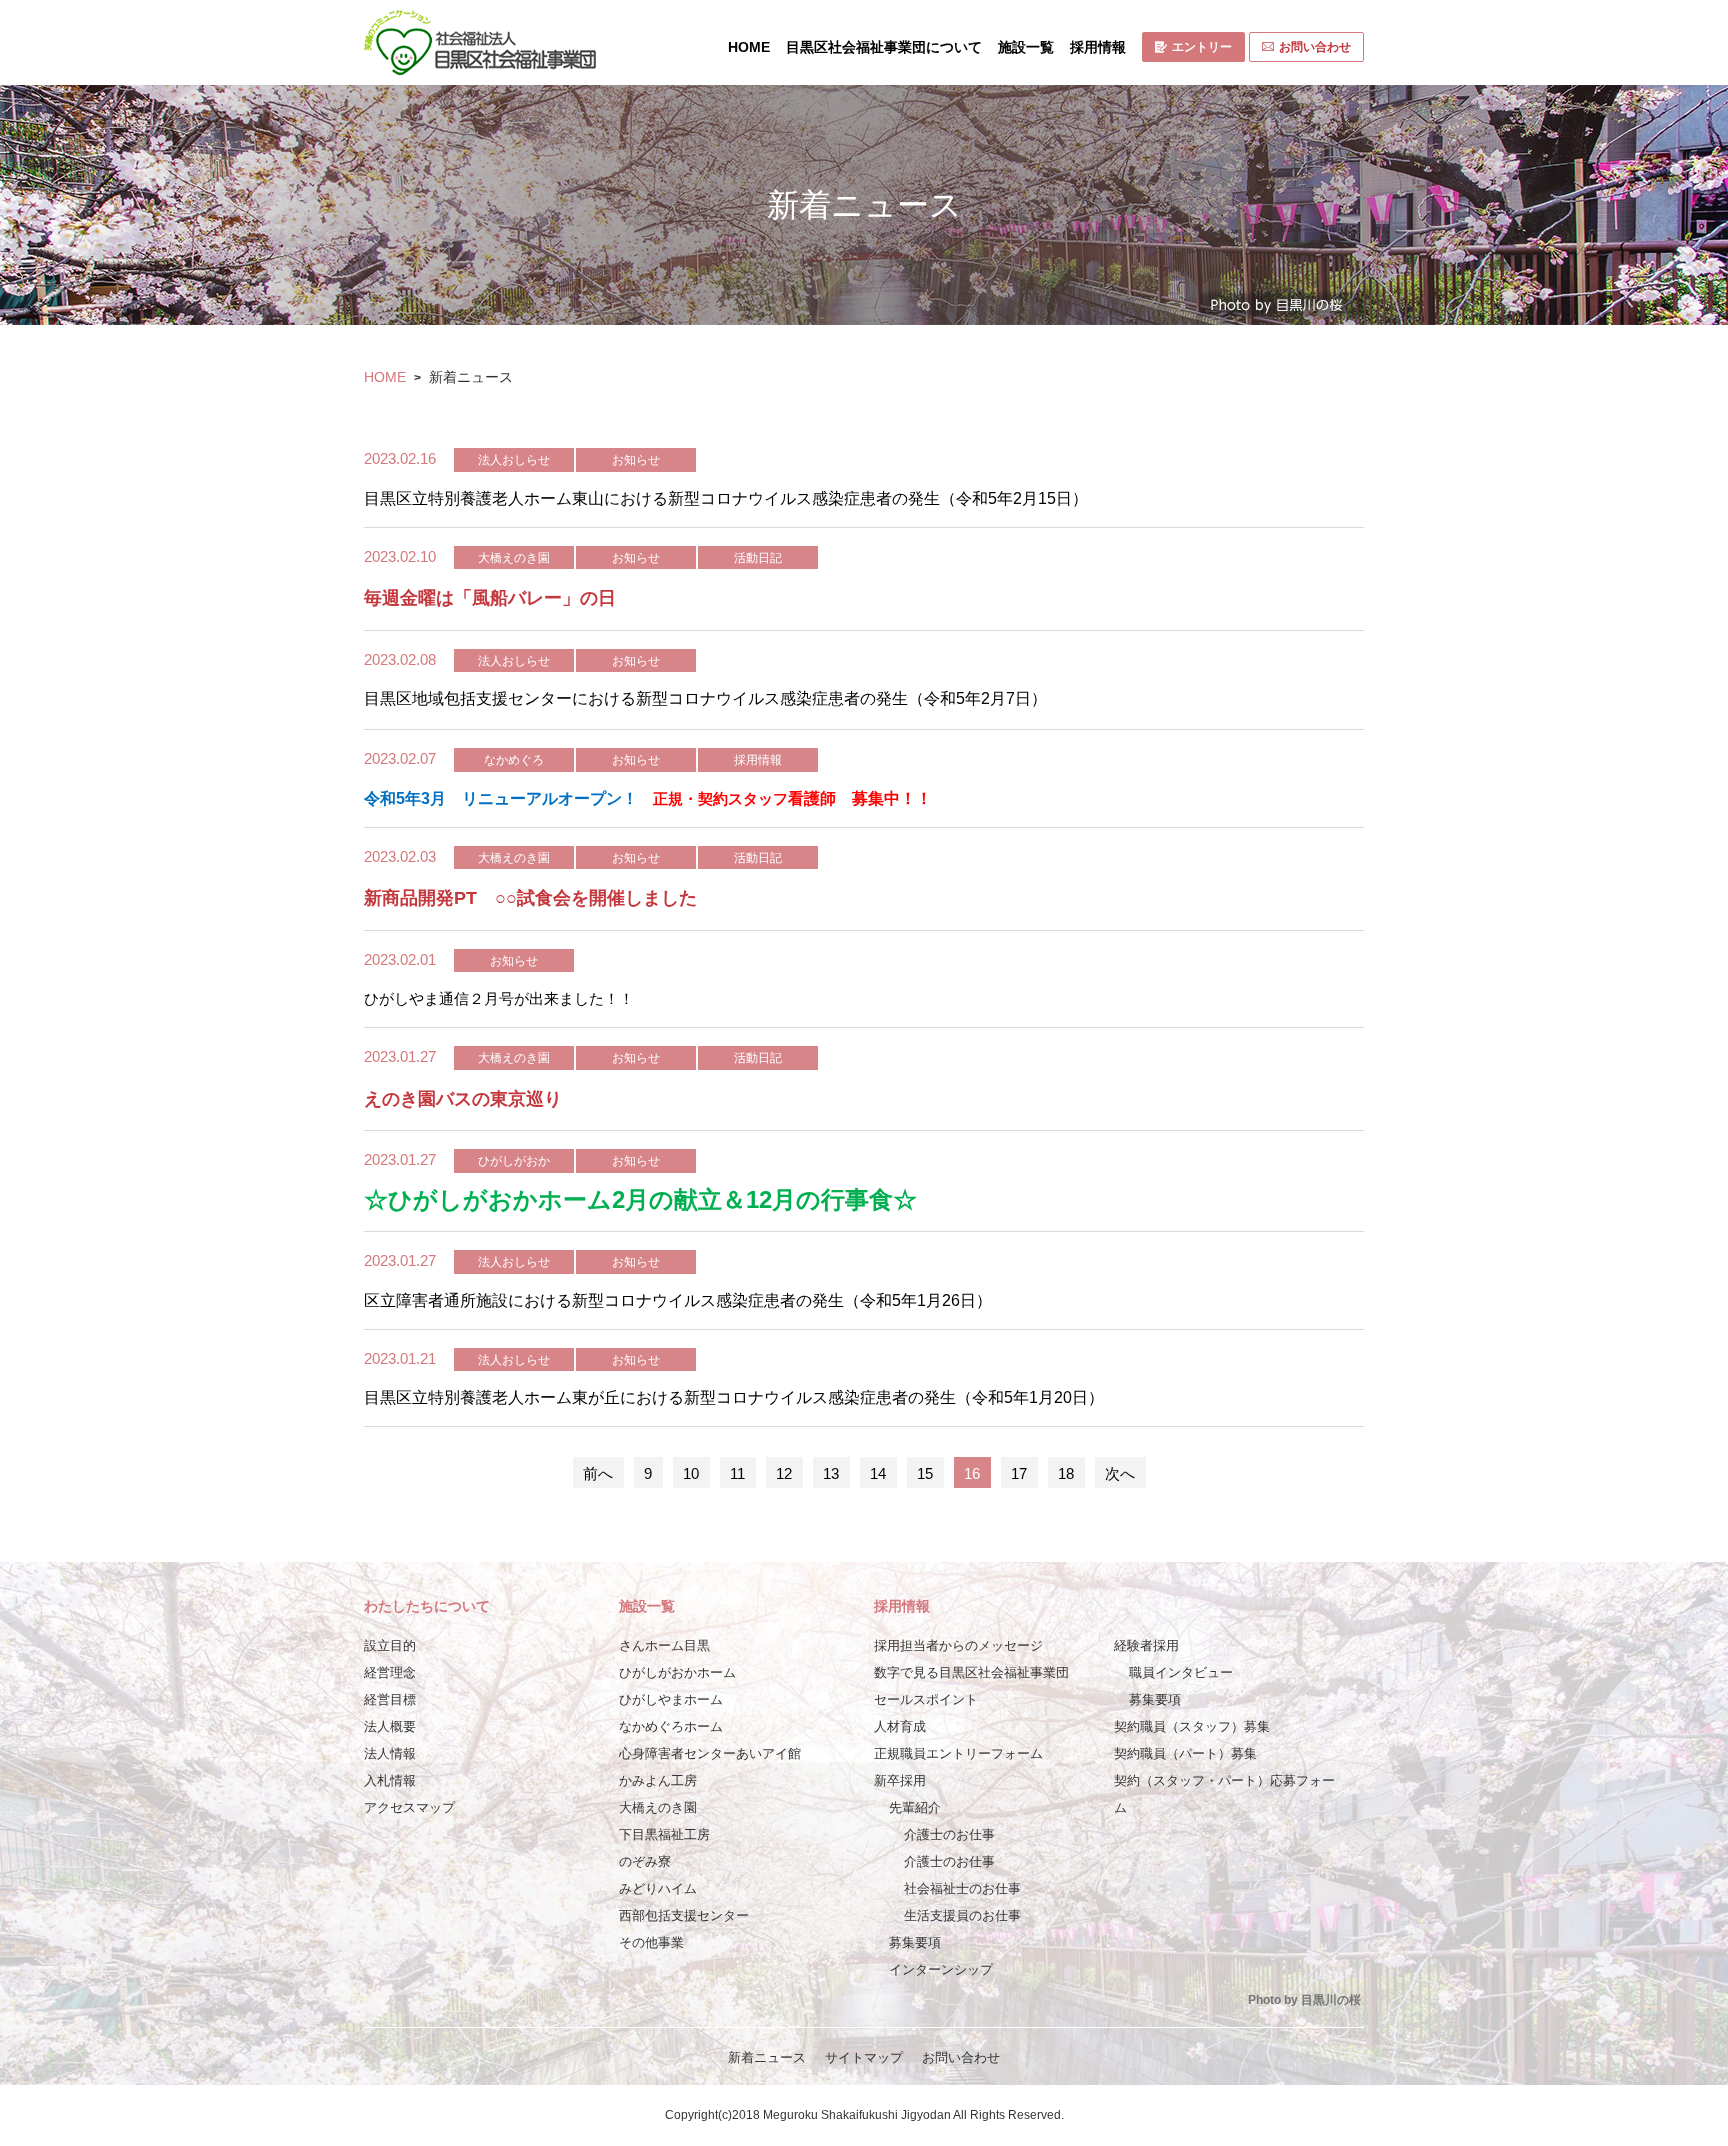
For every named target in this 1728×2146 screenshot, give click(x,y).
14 (878, 1473)
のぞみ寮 (645, 1861)
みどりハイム (658, 1888)
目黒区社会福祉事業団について (884, 47)
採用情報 (1098, 47)
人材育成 (900, 1726)
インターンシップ (941, 1969)
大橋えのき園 (658, 1807)
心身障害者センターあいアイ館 (710, 1753)
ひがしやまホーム (671, 1699)
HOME (749, 47)
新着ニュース (767, 2057)
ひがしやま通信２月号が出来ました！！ (499, 998)
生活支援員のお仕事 (962, 1915)
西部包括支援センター (684, 1915)
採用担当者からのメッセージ (958, 1645)
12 (784, 1473)
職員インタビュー (1181, 1672)
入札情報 (390, 1780)
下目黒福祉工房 (664, 1834)
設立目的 (390, 1645)
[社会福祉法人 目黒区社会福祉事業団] (480, 42)
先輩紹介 (915, 1807)
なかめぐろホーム (671, 1726)
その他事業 (651, 1942)
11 (737, 1473)
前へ (598, 1473)
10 (691, 1473)
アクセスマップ (409, 1807)
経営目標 (390, 1699)
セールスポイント (926, 1699)
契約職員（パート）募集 (1185, 1753)
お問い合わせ (1315, 47)
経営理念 (390, 1672)
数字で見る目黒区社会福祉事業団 (971, 1672)
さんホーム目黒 (664, 1645)
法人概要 (390, 1726)
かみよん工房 (658, 1780)
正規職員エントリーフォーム (958, 1753)
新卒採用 (900, 1780)
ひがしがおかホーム (677, 1672)
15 (925, 1473)
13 (831, 1473)
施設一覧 (1026, 47)
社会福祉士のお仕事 (962, 1888)
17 (1019, 1473)
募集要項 (915, 1942)
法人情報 (390, 1753)
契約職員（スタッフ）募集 (1192, 1726)
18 (1066, 1473)
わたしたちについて (427, 1606)
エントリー (1202, 47)
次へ (1120, 1473)
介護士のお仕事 (949, 1834)
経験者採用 (1146, 1645)
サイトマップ (864, 2057)
